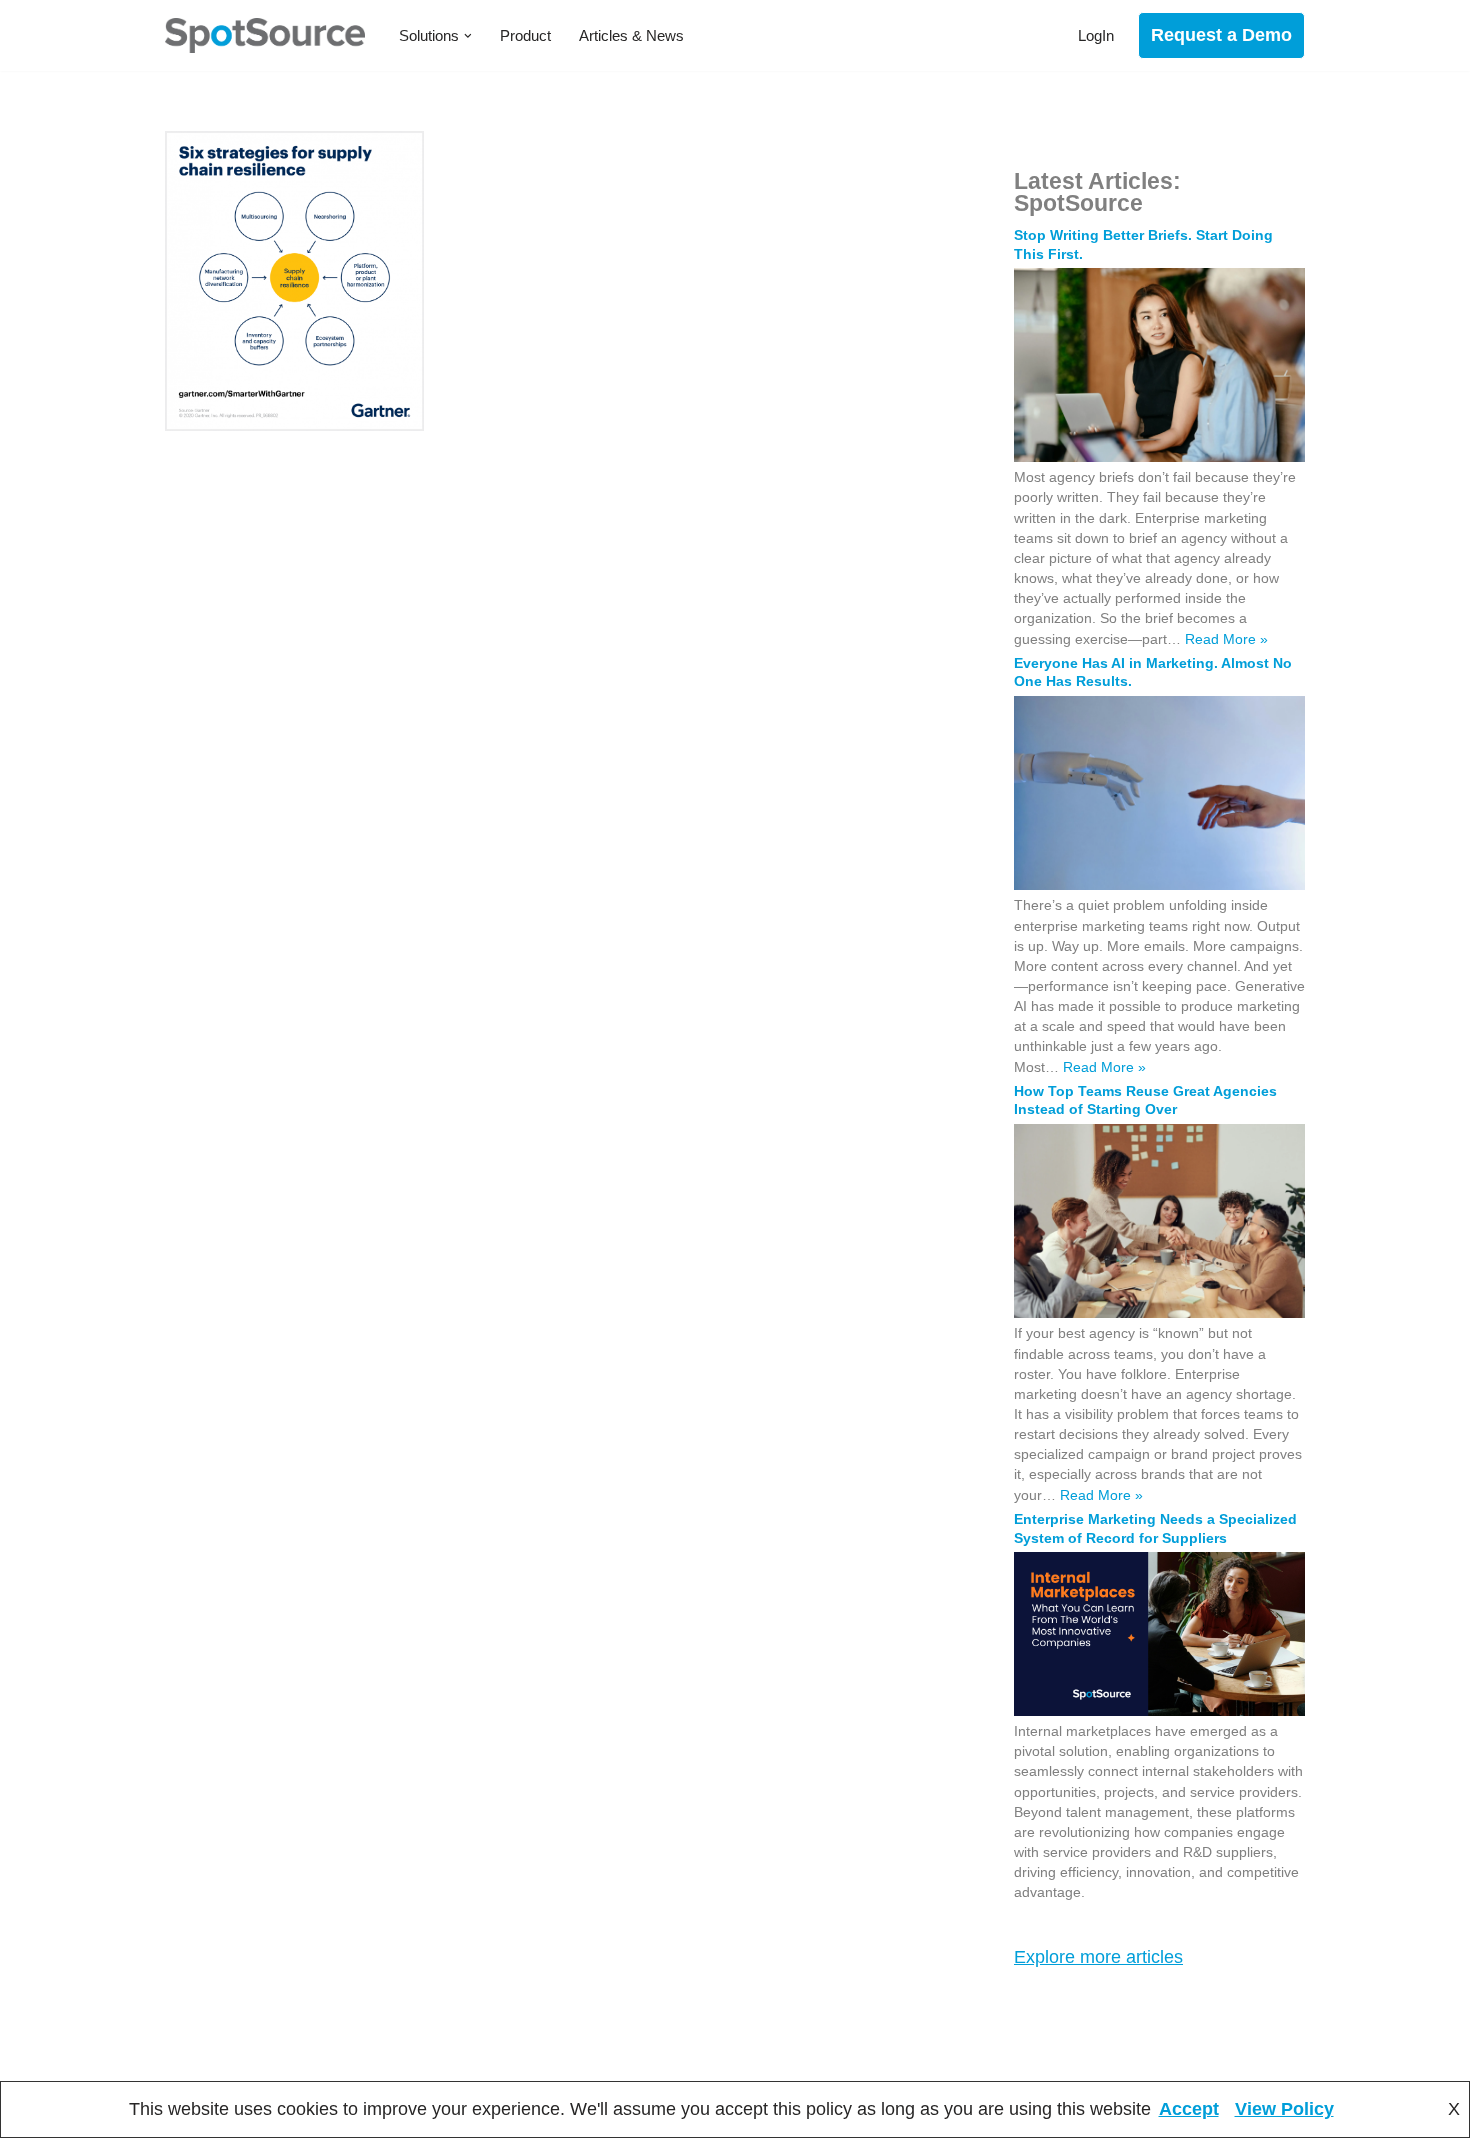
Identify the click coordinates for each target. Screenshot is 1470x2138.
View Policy (1284, 2109)
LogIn (1096, 35)
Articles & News (631, 35)
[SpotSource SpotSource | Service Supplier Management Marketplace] (265, 35)
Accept (1189, 2109)
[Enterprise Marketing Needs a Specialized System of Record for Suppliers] (1159, 1711)
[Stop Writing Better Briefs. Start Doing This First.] (1159, 457)
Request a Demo (1221, 35)
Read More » (1226, 639)
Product (525, 35)
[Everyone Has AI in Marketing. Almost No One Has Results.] (1159, 885)
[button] (468, 36)
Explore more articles (1098, 1957)
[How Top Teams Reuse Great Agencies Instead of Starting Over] (1159, 1313)
